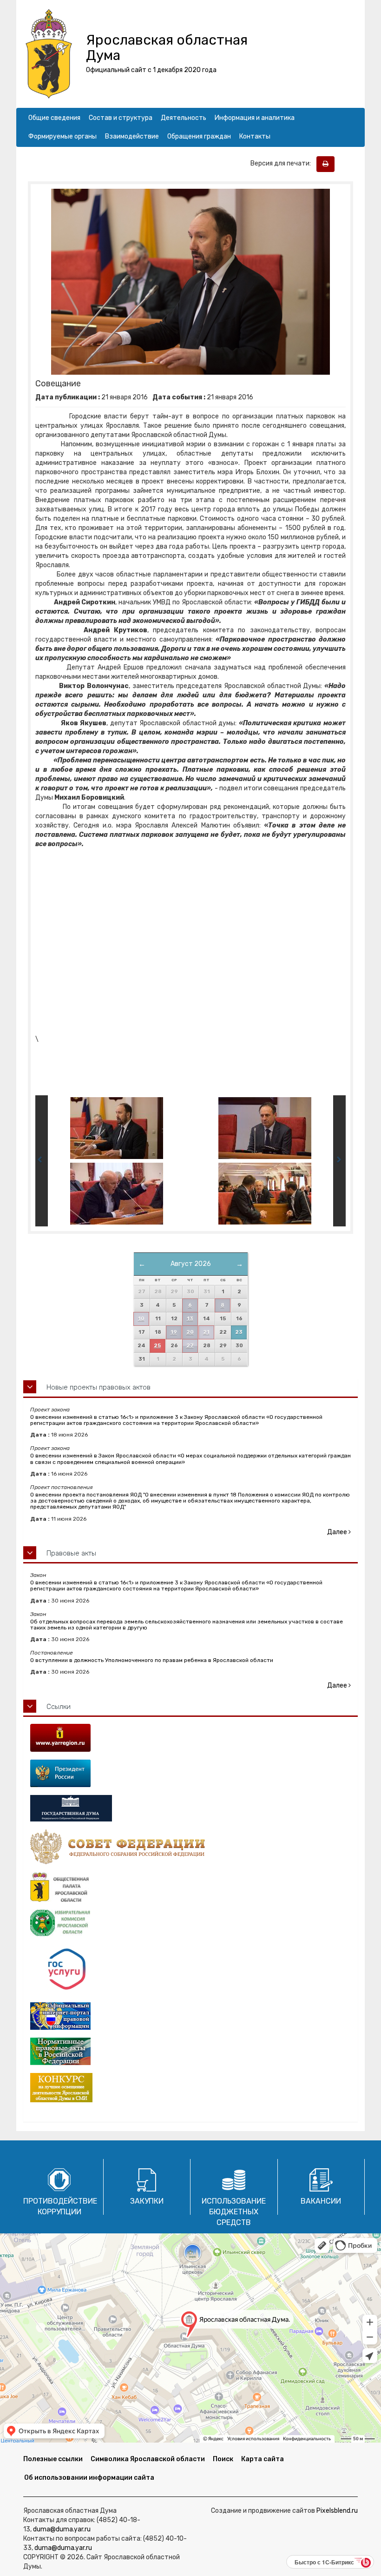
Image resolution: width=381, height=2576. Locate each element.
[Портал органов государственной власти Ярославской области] (190, 1738)
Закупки (147, 2201)
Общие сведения (54, 118)
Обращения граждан (199, 136)
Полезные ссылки (53, 2459)
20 (190, 1332)
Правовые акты (71, 1553)
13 (190, 1319)
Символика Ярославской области (148, 2459)
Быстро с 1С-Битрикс (324, 2562)
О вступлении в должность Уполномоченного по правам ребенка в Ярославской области (152, 1660)
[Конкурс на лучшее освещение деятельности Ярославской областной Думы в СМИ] (190, 2088)
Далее (338, 1532)
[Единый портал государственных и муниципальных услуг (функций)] (190, 1970)
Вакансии (321, 2201)
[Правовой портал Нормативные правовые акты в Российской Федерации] (190, 2051)
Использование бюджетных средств (234, 2212)
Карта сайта (263, 2459)
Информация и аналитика (255, 118)
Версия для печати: (283, 163)
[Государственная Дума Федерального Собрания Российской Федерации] (190, 1808)
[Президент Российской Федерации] (190, 1773)
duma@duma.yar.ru (62, 2529)
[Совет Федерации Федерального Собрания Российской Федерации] (190, 1847)
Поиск (223, 2459)
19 (174, 1332)
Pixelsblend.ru (337, 2511)
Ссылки (59, 1707)
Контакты (255, 136)
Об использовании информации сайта (89, 2478)
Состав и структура (121, 118)
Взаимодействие (132, 136)
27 (190, 1346)
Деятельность (184, 118)
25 (157, 1346)
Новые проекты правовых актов (99, 1387)
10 (141, 1319)
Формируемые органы (62, 136)
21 (206, 1332)
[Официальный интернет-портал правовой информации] (190, 2016)
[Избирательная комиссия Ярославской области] (190, 1923)
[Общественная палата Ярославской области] (190, 1887)
